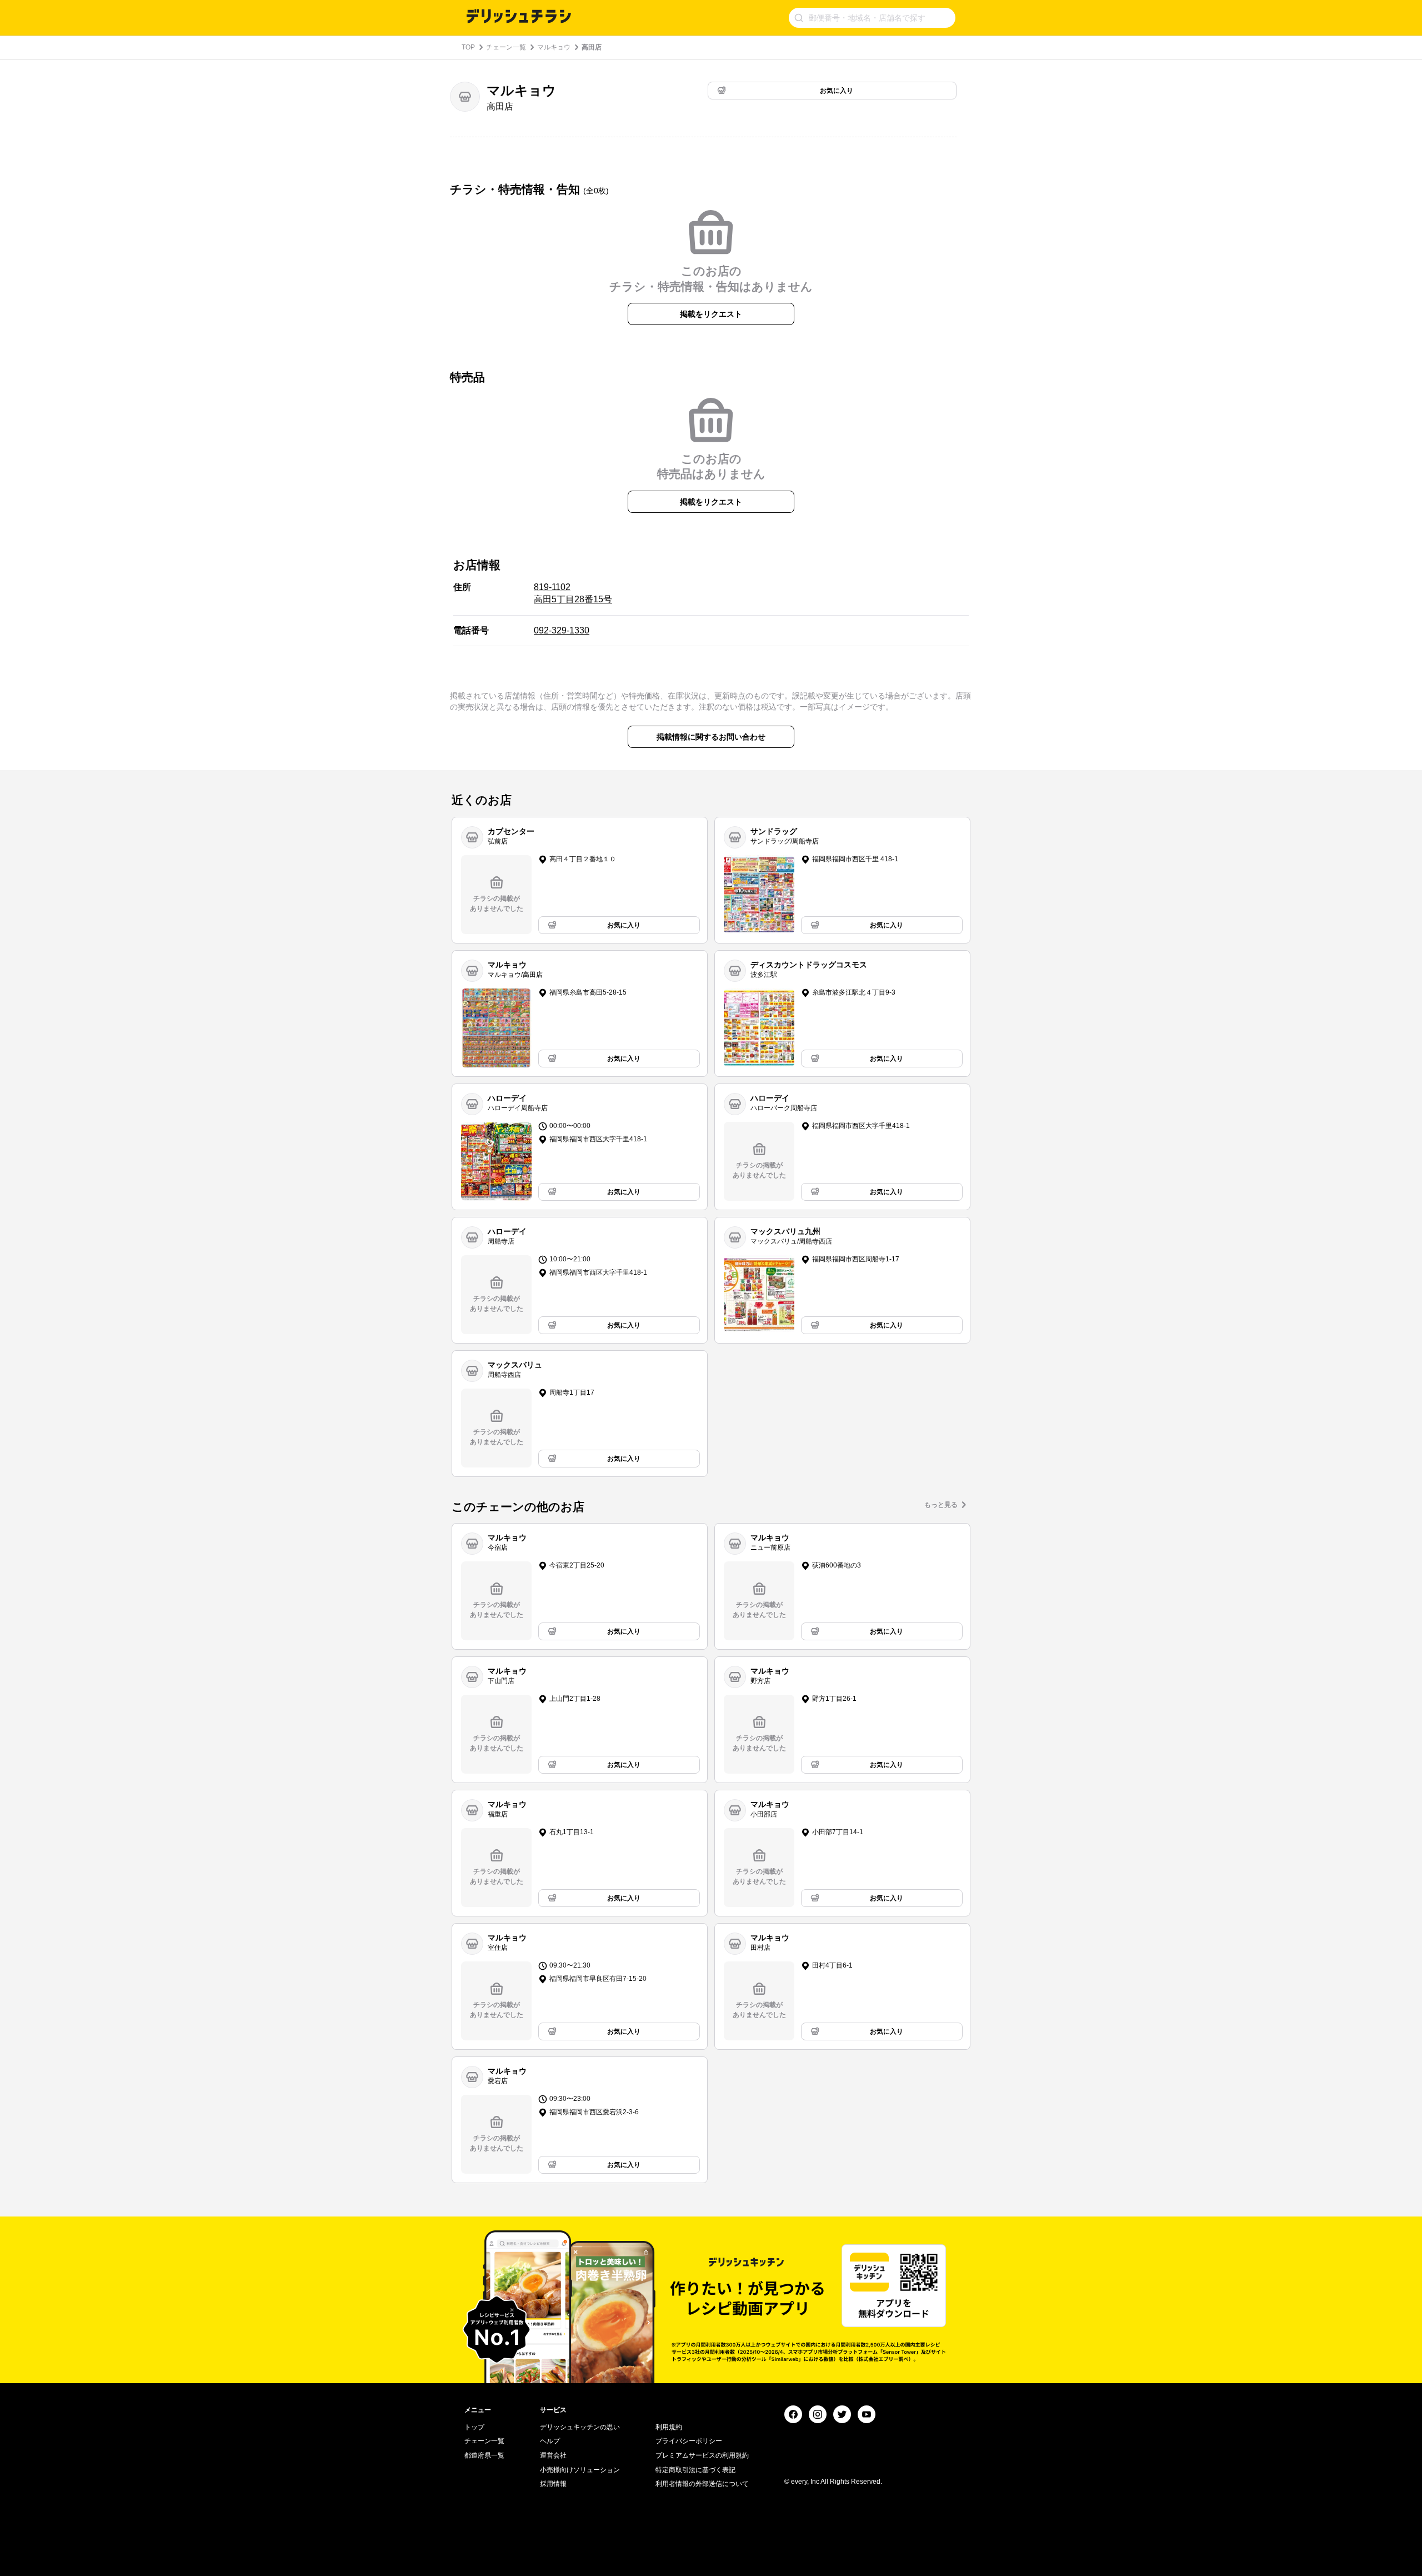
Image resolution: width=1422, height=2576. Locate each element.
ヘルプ (550, 2441)
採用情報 (553, 2484)
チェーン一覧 (506, 47)
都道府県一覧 (484, 2455)
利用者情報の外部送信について (702, 2484)
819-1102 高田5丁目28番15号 (573, 593)
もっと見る (941, 1505)
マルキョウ (554, 47)
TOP (468, 47)
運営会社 (553, 2455)
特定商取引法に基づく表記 (695, 2470)
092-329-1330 (562, 630)
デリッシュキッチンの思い (580, 2427)
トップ (474, 2427)
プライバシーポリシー (689, 2441)
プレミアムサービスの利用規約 (702, 2455)
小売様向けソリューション (580, 2470)
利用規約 (669, 2427)
